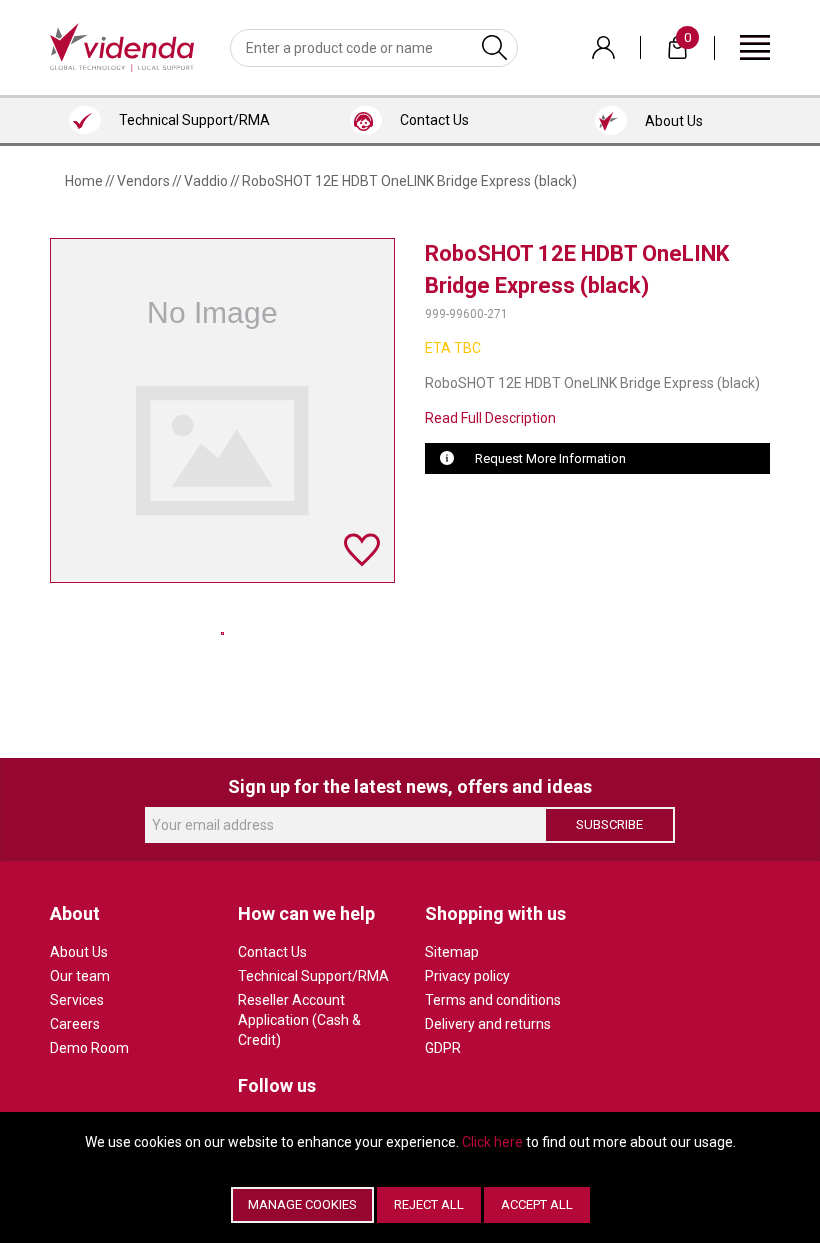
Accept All (537, 1204)
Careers (75, 1024)
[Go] (494, 48)
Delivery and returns (488, 1024)
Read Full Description (490, 418)
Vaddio (206, 181)
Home (84, 181)
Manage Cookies (302, 1204)
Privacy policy (467, 976)
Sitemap (452, 952)
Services (77, 1000)
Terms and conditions (493, 1000)
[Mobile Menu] (755, 46)
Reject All (429, 1204)
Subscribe (609, 824)
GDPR (443, 1048)
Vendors (143, 181)
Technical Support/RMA (313, 976)
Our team (80, 976)
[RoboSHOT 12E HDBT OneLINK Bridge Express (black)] (222, 633)
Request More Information (550, 458)
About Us (79, 952)
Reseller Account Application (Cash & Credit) (299, 1020)
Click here (492, 1142)
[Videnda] (122, 46)
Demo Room (89, 1048)
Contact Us (272, 952)
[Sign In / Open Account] (603, 47)
